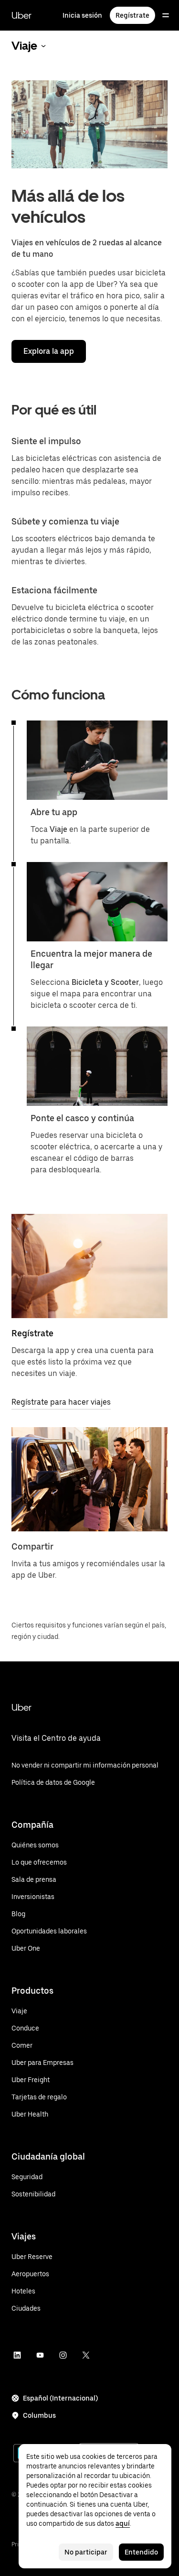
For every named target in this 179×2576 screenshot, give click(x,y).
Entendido (141, 2552)
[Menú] (166, 15)
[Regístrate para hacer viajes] (89, 1266)
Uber (21, 15)
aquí (123, 2523)
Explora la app (49, 351)
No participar (86, 2552)
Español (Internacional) (60, 2398)
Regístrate (132, 15)
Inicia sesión (82, 15)
